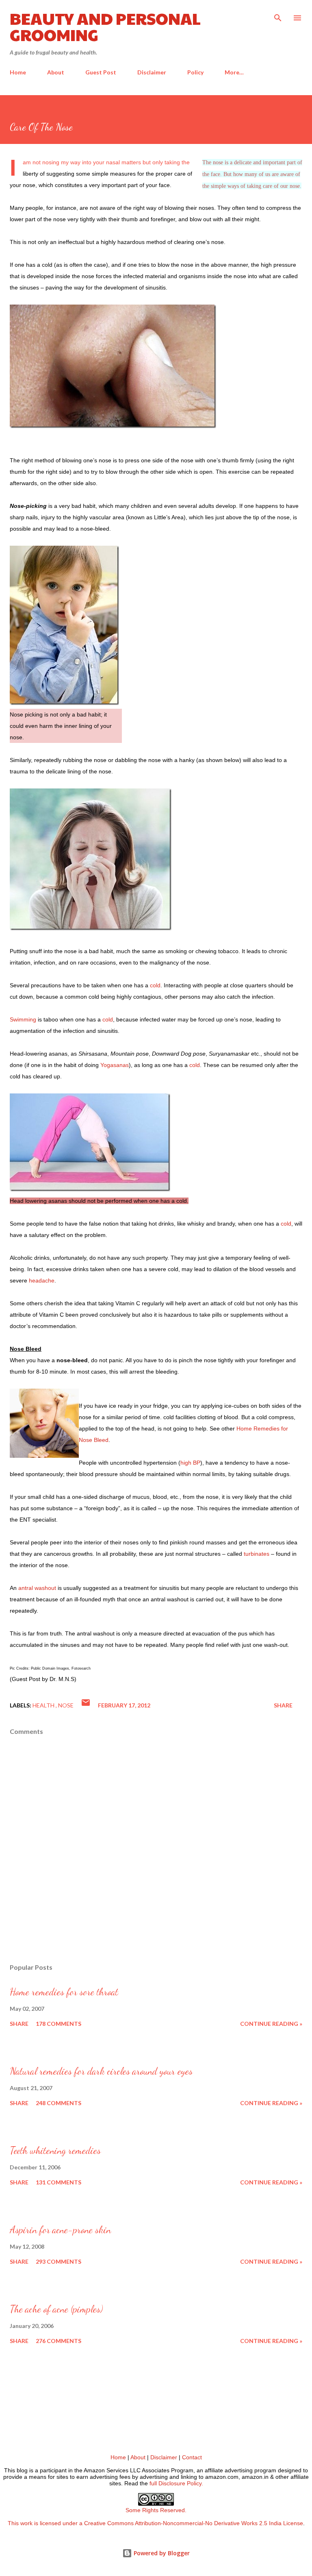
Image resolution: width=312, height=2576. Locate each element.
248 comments (58, 2103)
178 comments (58, 2024)
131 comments (58, 2182)
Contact (192, 2457)
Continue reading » (271, 2024)
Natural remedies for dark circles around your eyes (101, 2071)
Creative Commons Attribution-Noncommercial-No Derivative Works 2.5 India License (194, 2523)
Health (44, 1705)
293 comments (58, 2261)
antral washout (37, 1588)
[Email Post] (86, 1705)
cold (155, 985)
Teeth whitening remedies (55, 2150)
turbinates (257, 1554)
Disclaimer (152, 72)
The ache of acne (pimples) (56, 2309)
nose (66, 1705)
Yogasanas (115, 1065)
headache (42, 1280)
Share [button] (283, 1705)
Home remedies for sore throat (64, 1992)
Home (18, 72)
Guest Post (101, 72)
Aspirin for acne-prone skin (60, 2230)
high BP (190, 1463)
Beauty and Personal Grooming (105, 26)
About (56, 72)
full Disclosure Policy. (176, 2483)
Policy (195, 72)
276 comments (58, 2341)
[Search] (278, 15)
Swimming (23, 1019)
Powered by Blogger (161, 2553)
